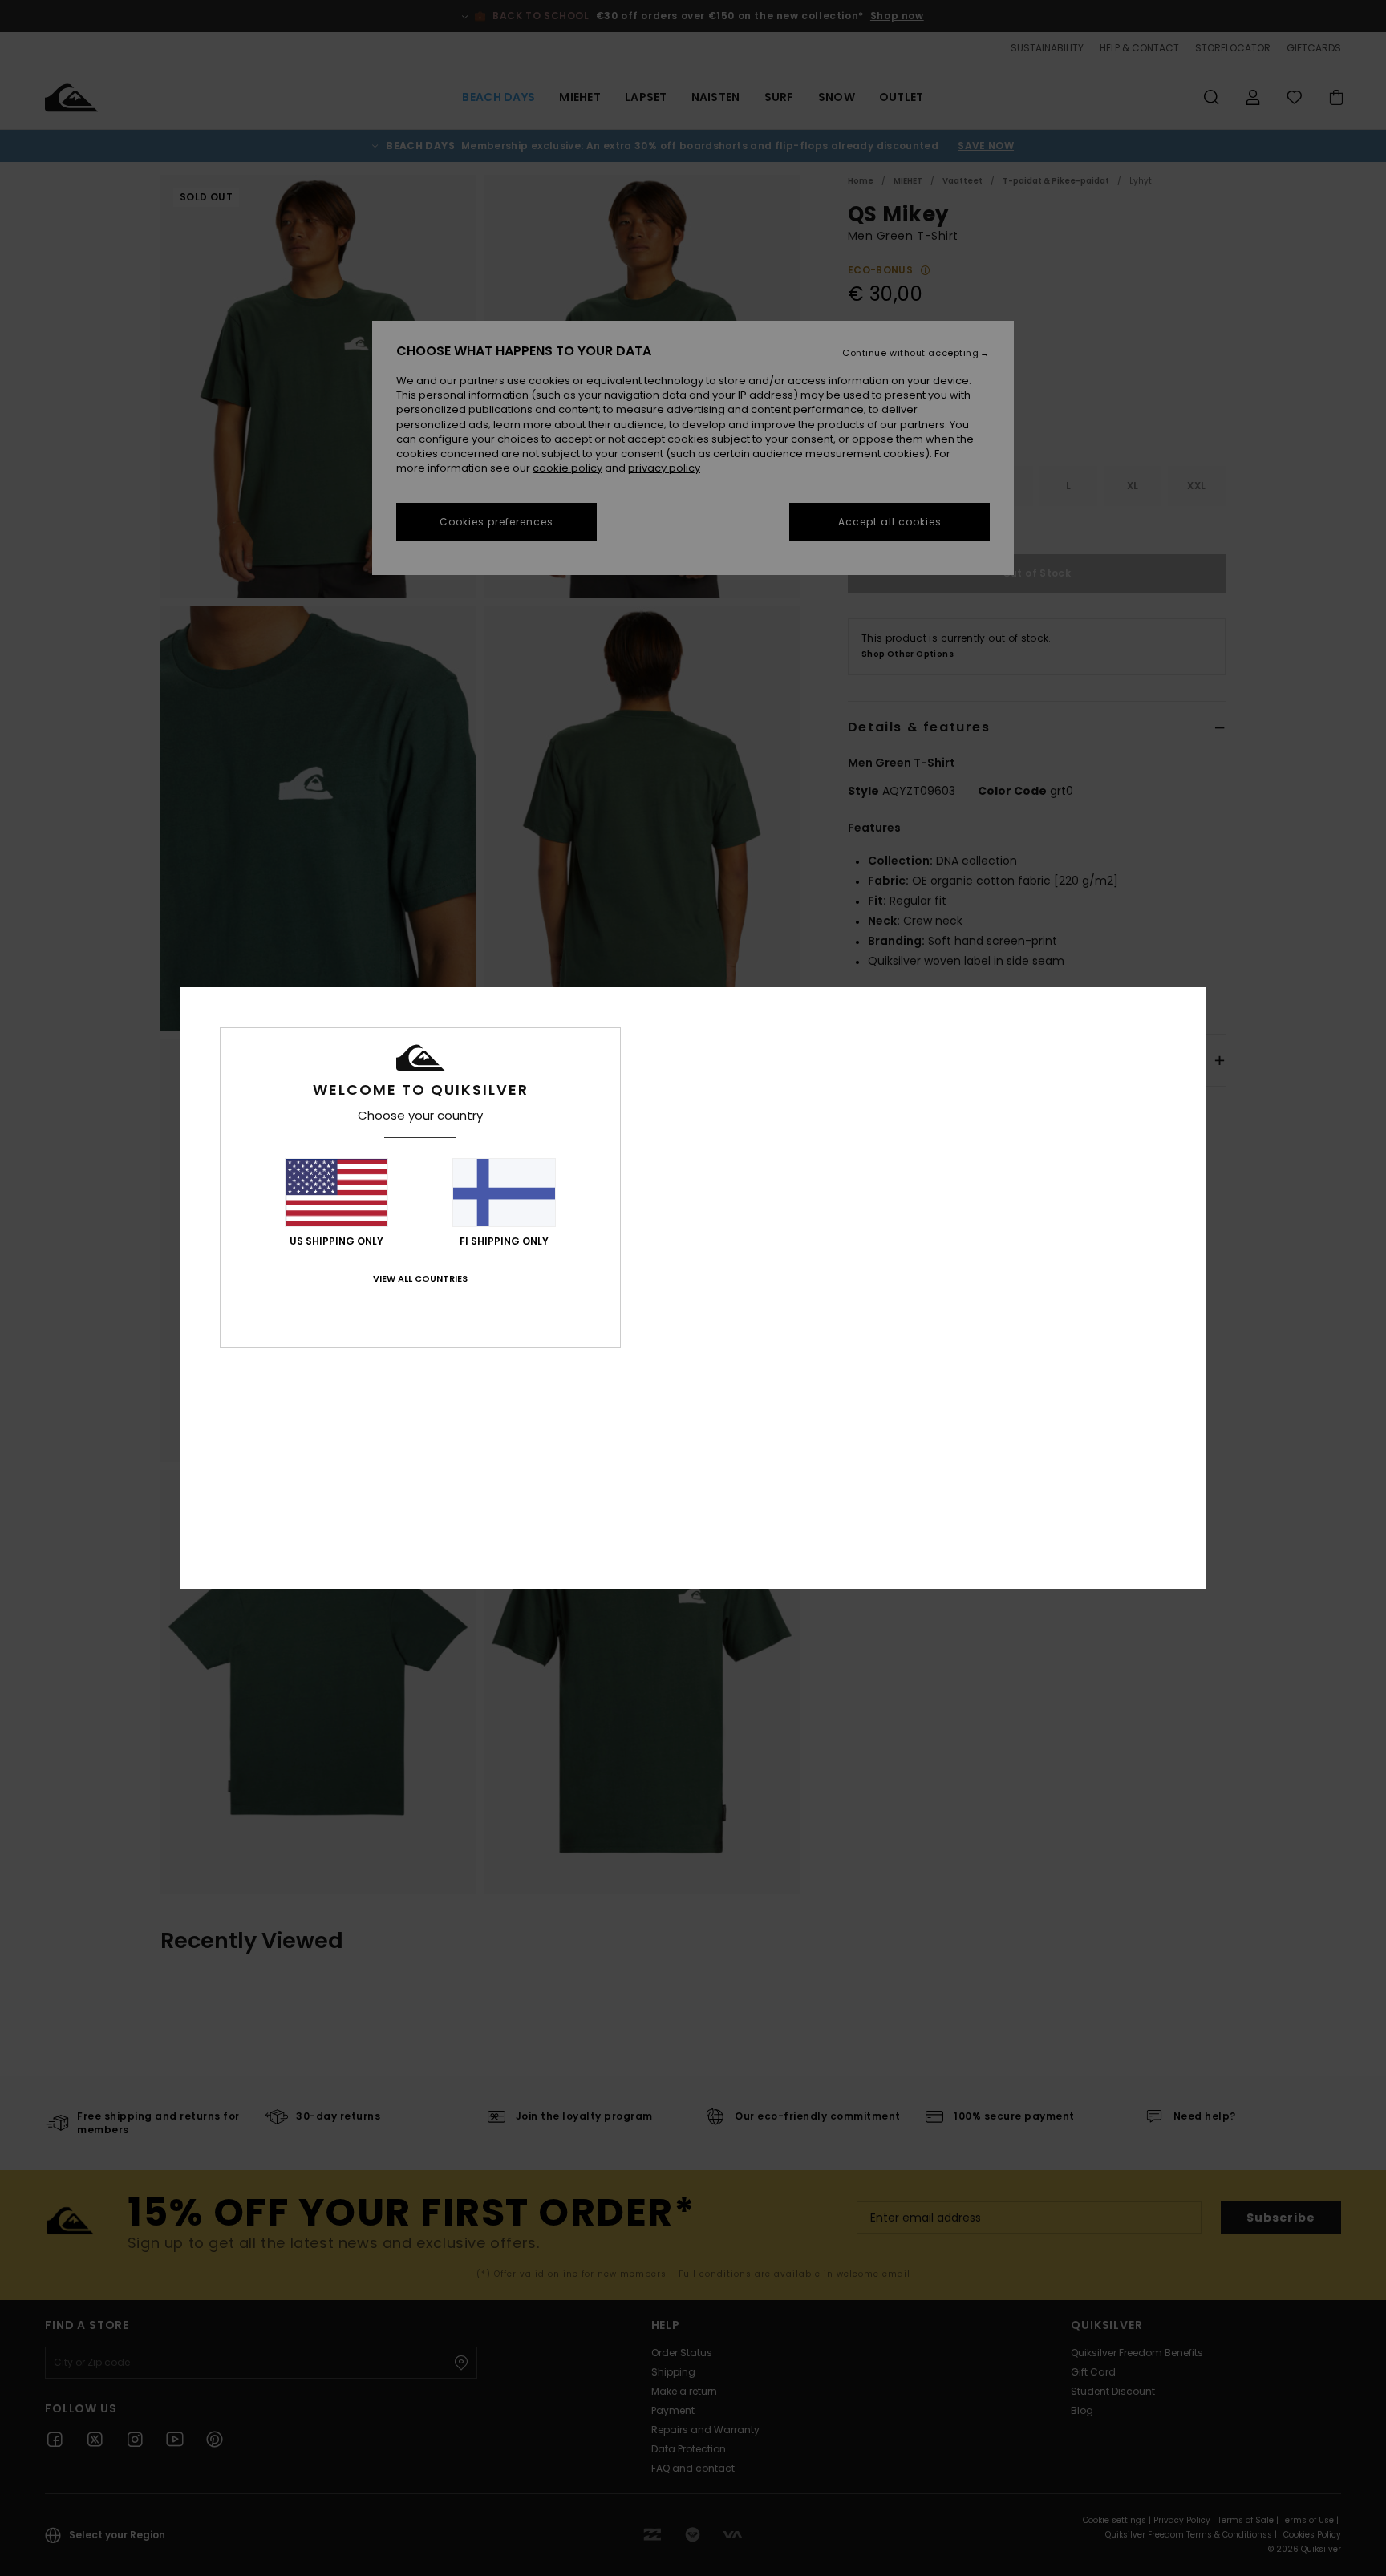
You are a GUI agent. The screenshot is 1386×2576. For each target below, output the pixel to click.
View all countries (420, 1278)
